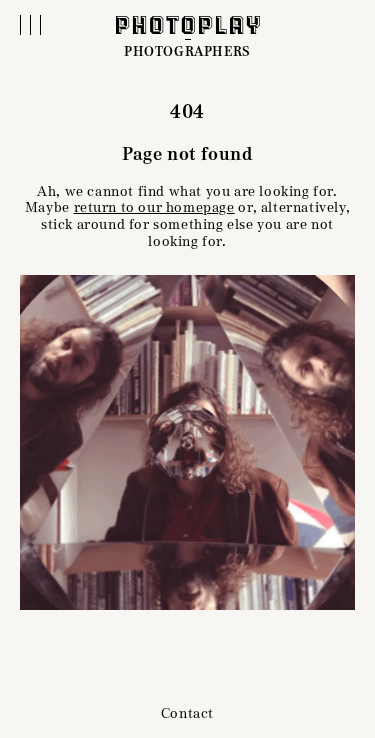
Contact (187, 713)
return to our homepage (154, 207)
